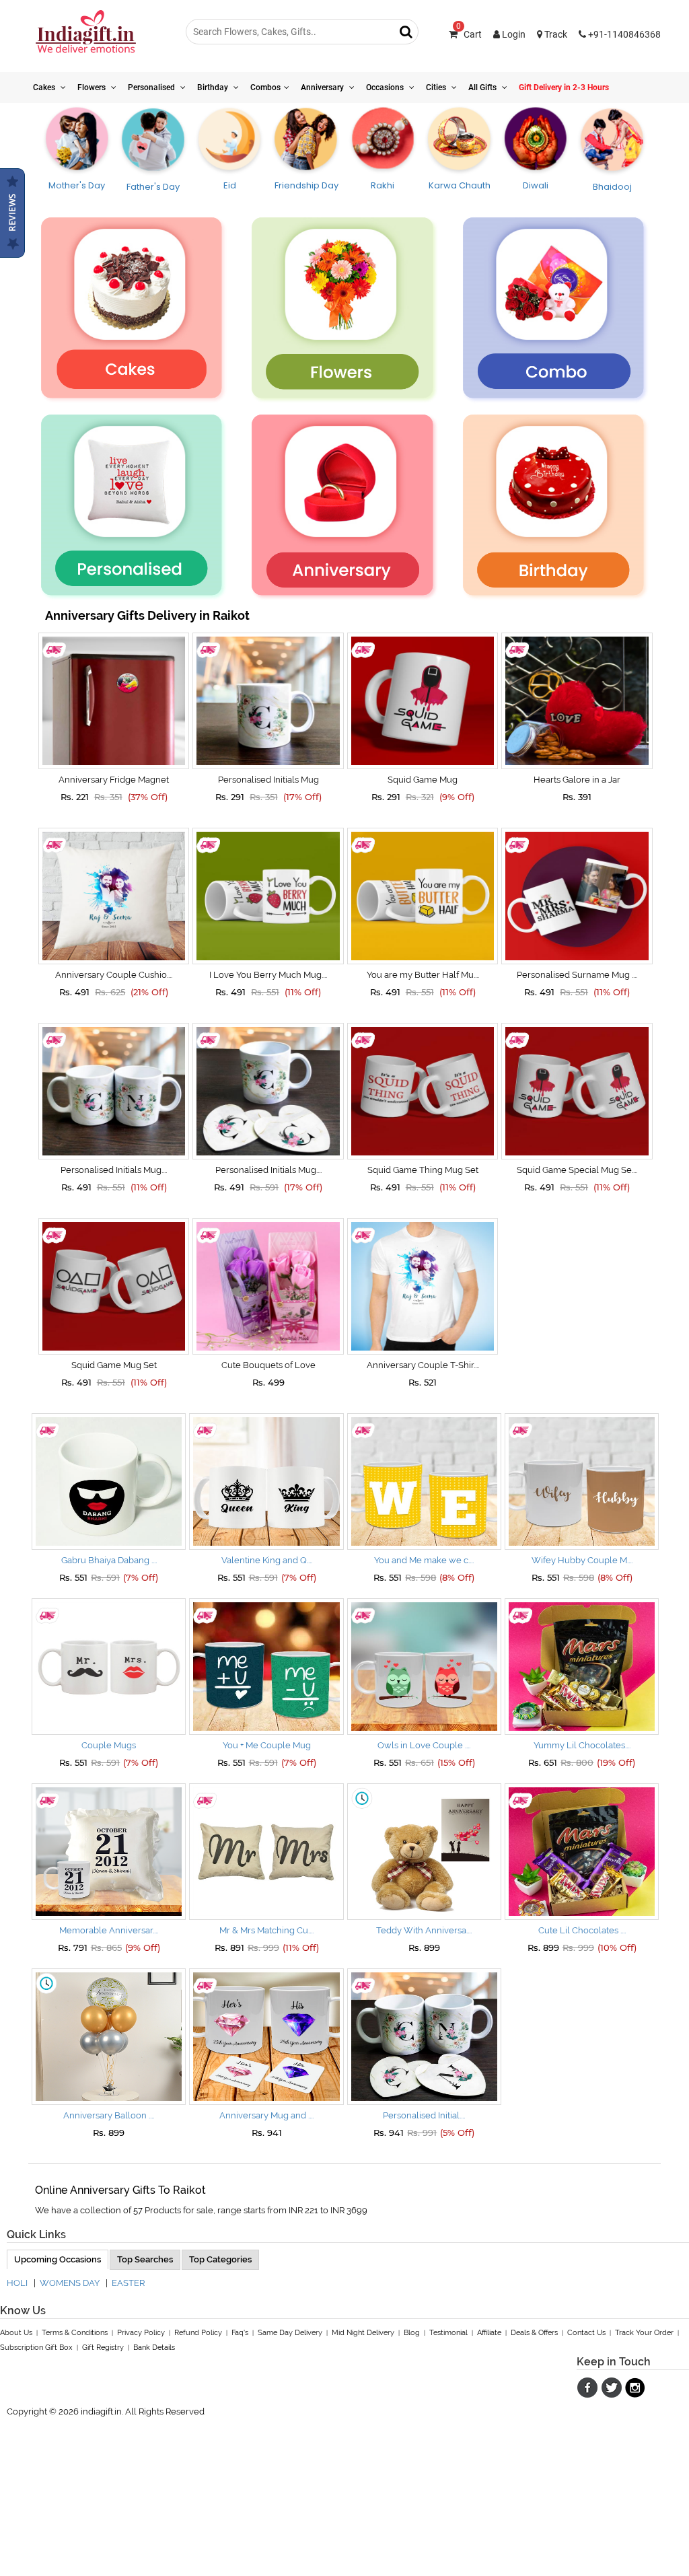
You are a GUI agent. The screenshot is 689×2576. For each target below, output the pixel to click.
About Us (16, 2333)
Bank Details (154, 2348)
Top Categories (220, 2259)
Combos (265, 87)
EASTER (128, 2283)
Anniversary (323, 87)
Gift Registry (103, 2348)
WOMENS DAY (70, 2283)
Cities (437, 87)
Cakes (45, 87)
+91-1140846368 (623, 34)
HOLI (17, 2283)
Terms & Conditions (75, 2333)
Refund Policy (198, 2333)
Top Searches (145, 2259)
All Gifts (483, 87)
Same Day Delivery (290, 2333)
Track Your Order (644, 2333)
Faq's (240, 2333)
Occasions (386, 87)
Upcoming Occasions (58, 2259)
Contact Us (586, 2333)
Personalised (152, 87)
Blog (412, 2333)
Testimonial (448, 2333)
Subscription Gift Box (36, 2348)
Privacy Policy (141, 2333)
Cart (469, 34)
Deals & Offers (534, 2333)
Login (513, 34)
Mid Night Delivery (363, 2333)
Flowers (93, 87)
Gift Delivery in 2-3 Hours (564, 87)
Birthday (214, 87)
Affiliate (489, 2333)
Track (555, 34)
